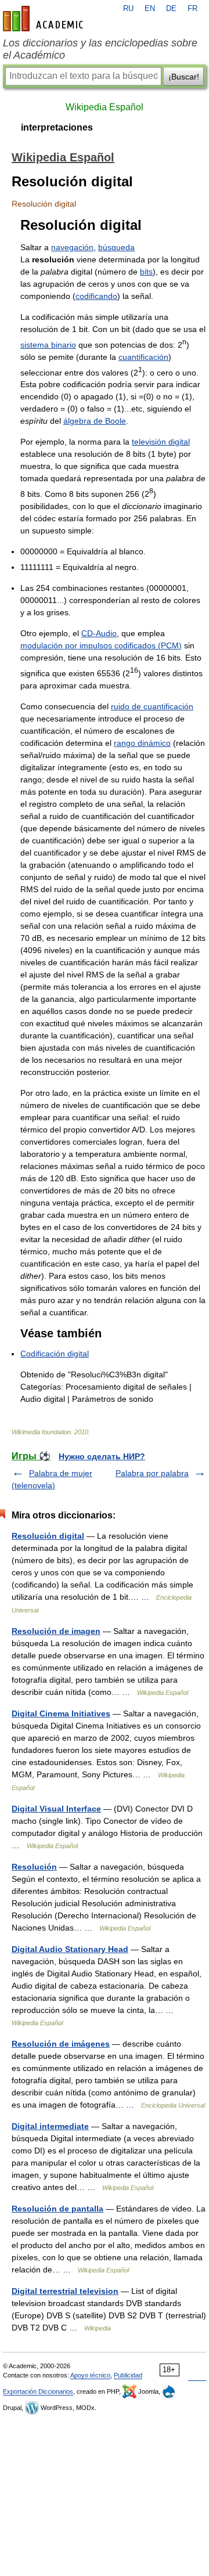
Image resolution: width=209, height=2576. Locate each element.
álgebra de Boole (95, 421)
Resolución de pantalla (57, 2209)
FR (192, 9)
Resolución (34, 1867)
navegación (72, 247)
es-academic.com (45, 19)
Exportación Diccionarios (38, 2391)
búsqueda (116, 247)
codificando (96, 296)
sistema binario (48, 345)
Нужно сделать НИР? (102, 1456)
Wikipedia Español (105, 107)
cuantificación (143, 357)
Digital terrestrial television (65, 2291)
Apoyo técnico (90, 2375)
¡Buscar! (184, 77)
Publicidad (128, 2375)
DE (171, 9)
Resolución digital (48, 1536)
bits (146, 272)
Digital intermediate (50, 2126)
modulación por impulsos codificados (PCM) (101, 645)
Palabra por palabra (152, 1473)
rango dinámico (142, 743)
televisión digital (161, 442)
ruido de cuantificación (152, 706)
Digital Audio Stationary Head (70, 1949)
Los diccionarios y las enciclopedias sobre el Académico (100, 49)
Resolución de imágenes (61, 2044)
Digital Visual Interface (56, 1809)
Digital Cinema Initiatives (61, 1713)
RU (128, 9)
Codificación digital (55, 1354)
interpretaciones (57, 127)
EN (150, 9)
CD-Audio (99, 633)
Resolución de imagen (56, 1631)
